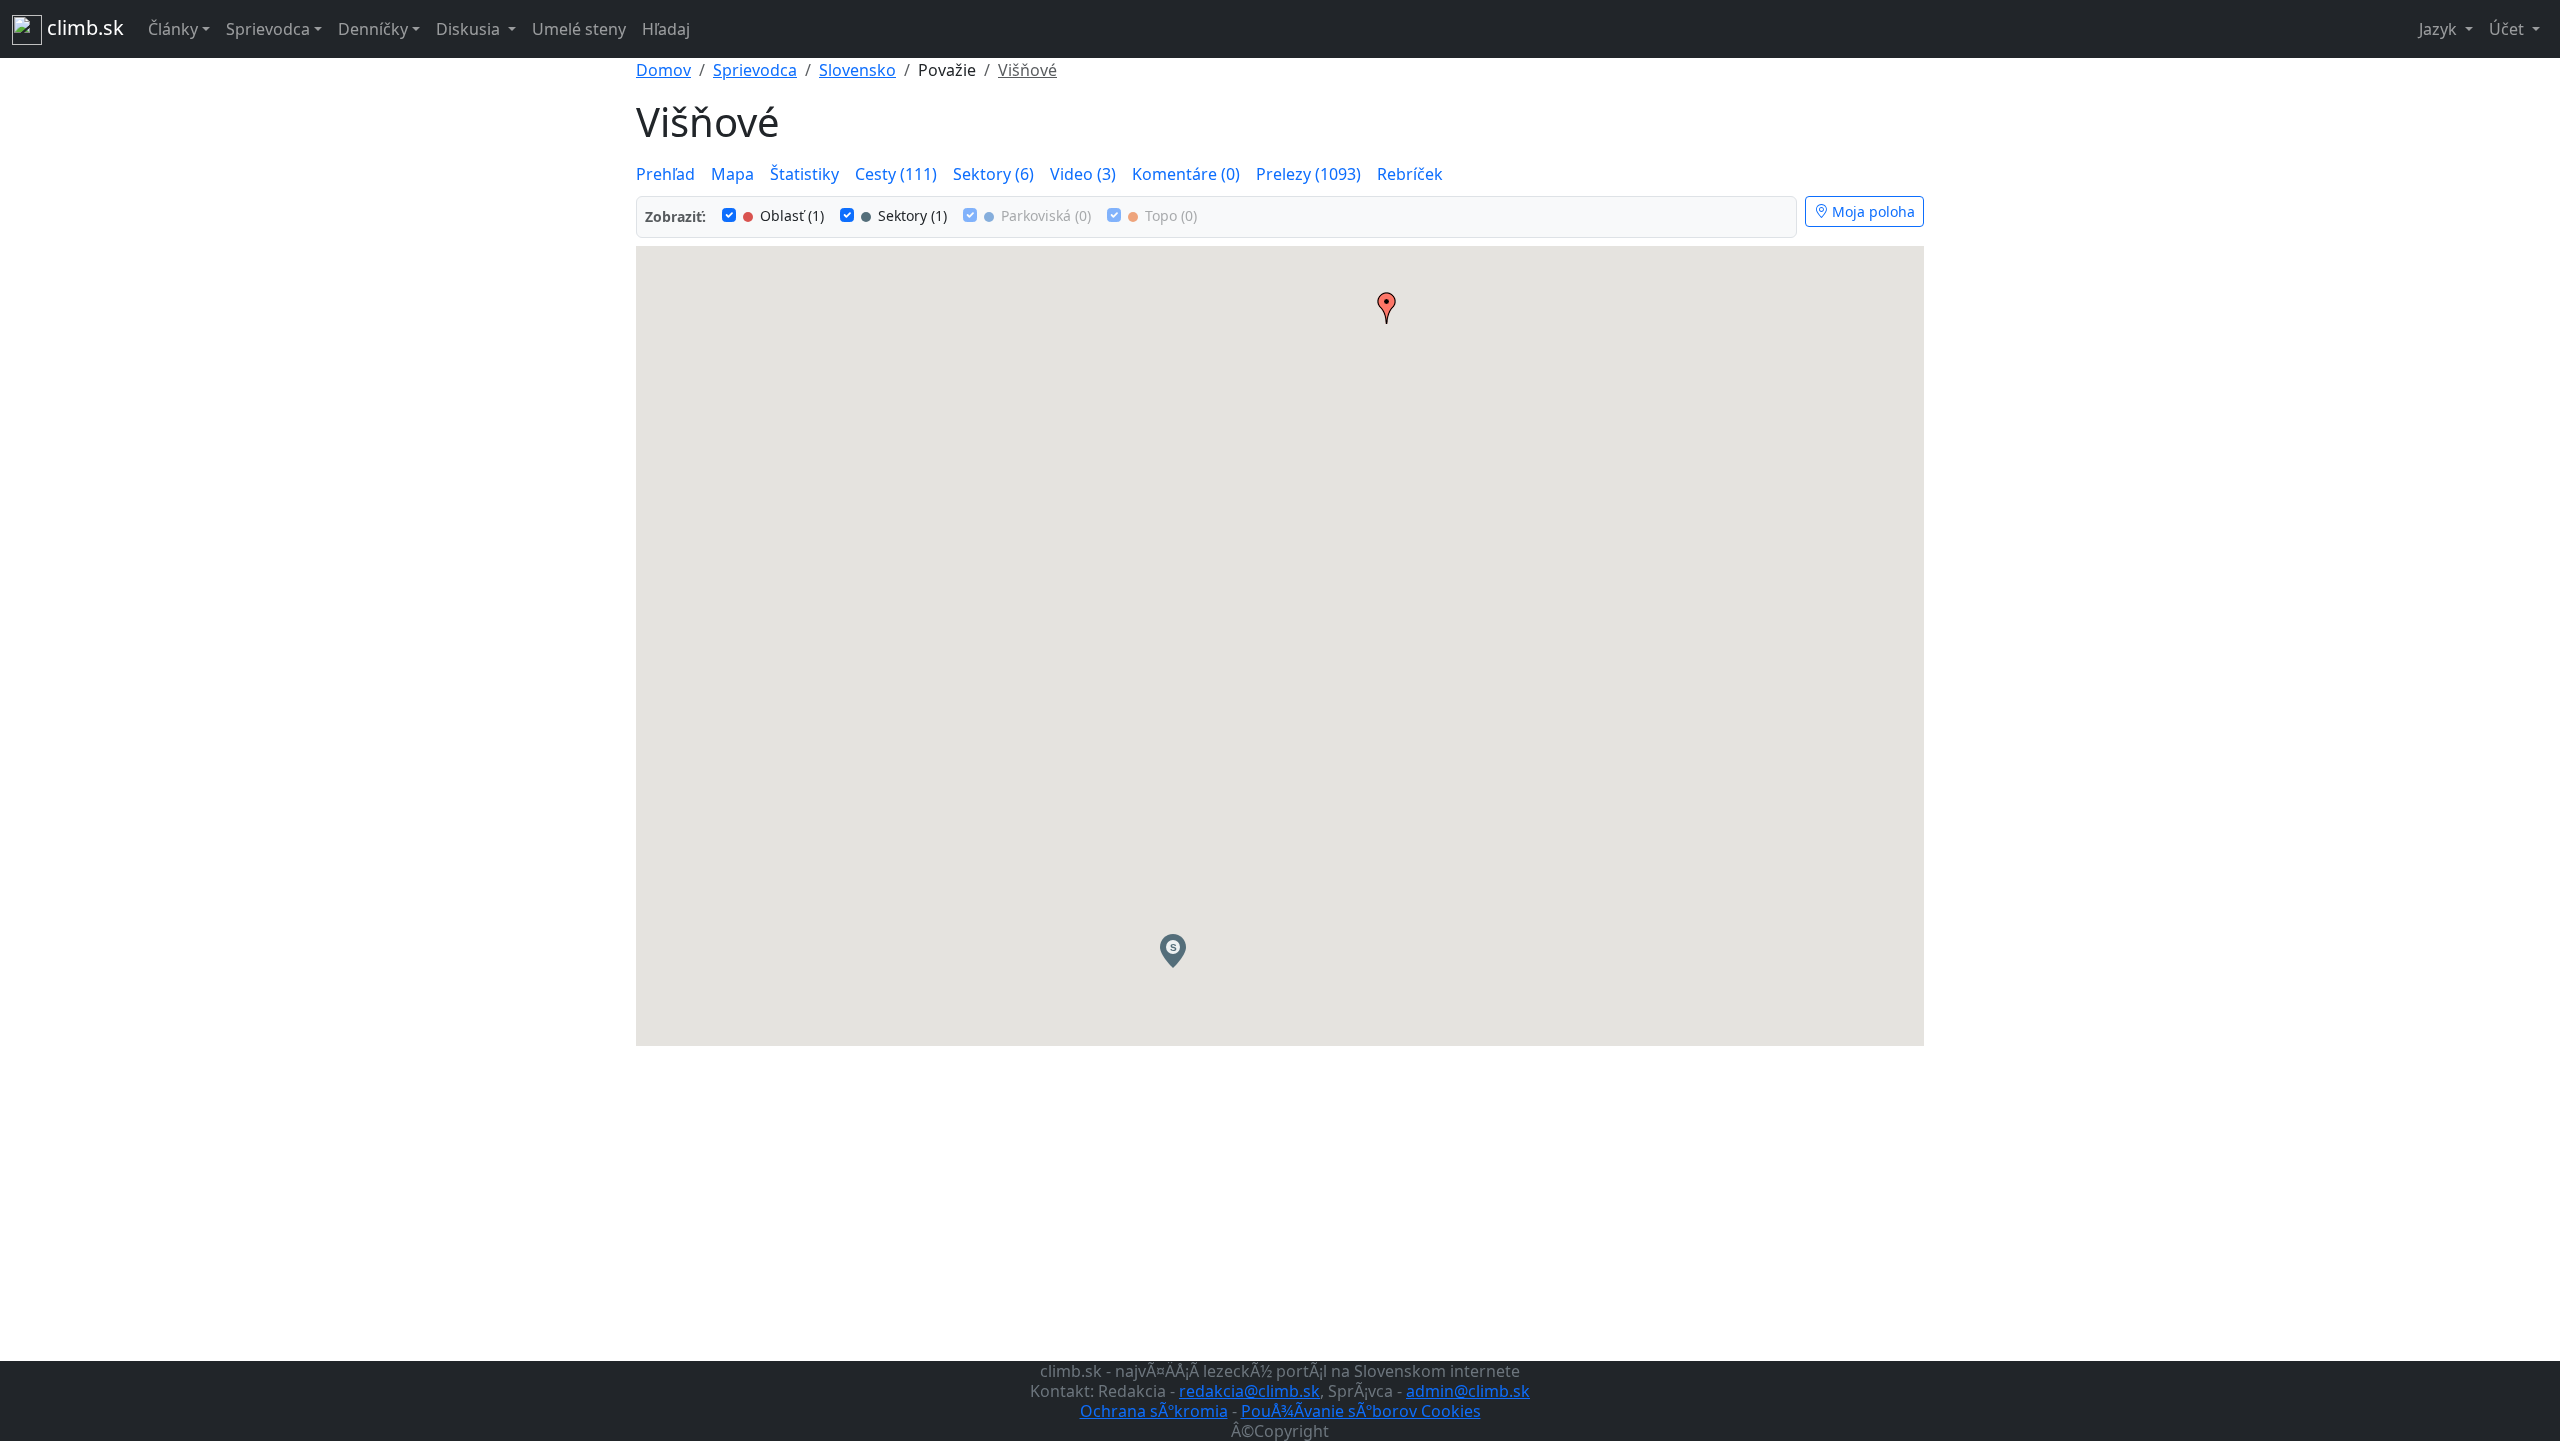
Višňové (1027, 70)
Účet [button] (2508, 29)
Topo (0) (1169, 215)
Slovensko (857, 70)
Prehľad (665, 174)
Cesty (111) (896, 174)
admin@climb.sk (1468, 1391)
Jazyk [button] (2440, 29)
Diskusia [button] (470, 29)
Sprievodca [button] (268, 29)
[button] (1173, 951)
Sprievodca (755, 70)
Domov (663, 70)
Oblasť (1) (790, 215)
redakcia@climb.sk (1249, 1391)
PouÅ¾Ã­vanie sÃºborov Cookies (1361, 1411)
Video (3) (1083, 174)
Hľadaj (666, 29)
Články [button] (173, 29)
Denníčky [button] (373, 29)
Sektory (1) (910, 215)
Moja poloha (1871, 211)
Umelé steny (579, 29)
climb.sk (83, 27)
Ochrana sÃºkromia (1154, 1411)
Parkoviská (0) (1044, 215)
